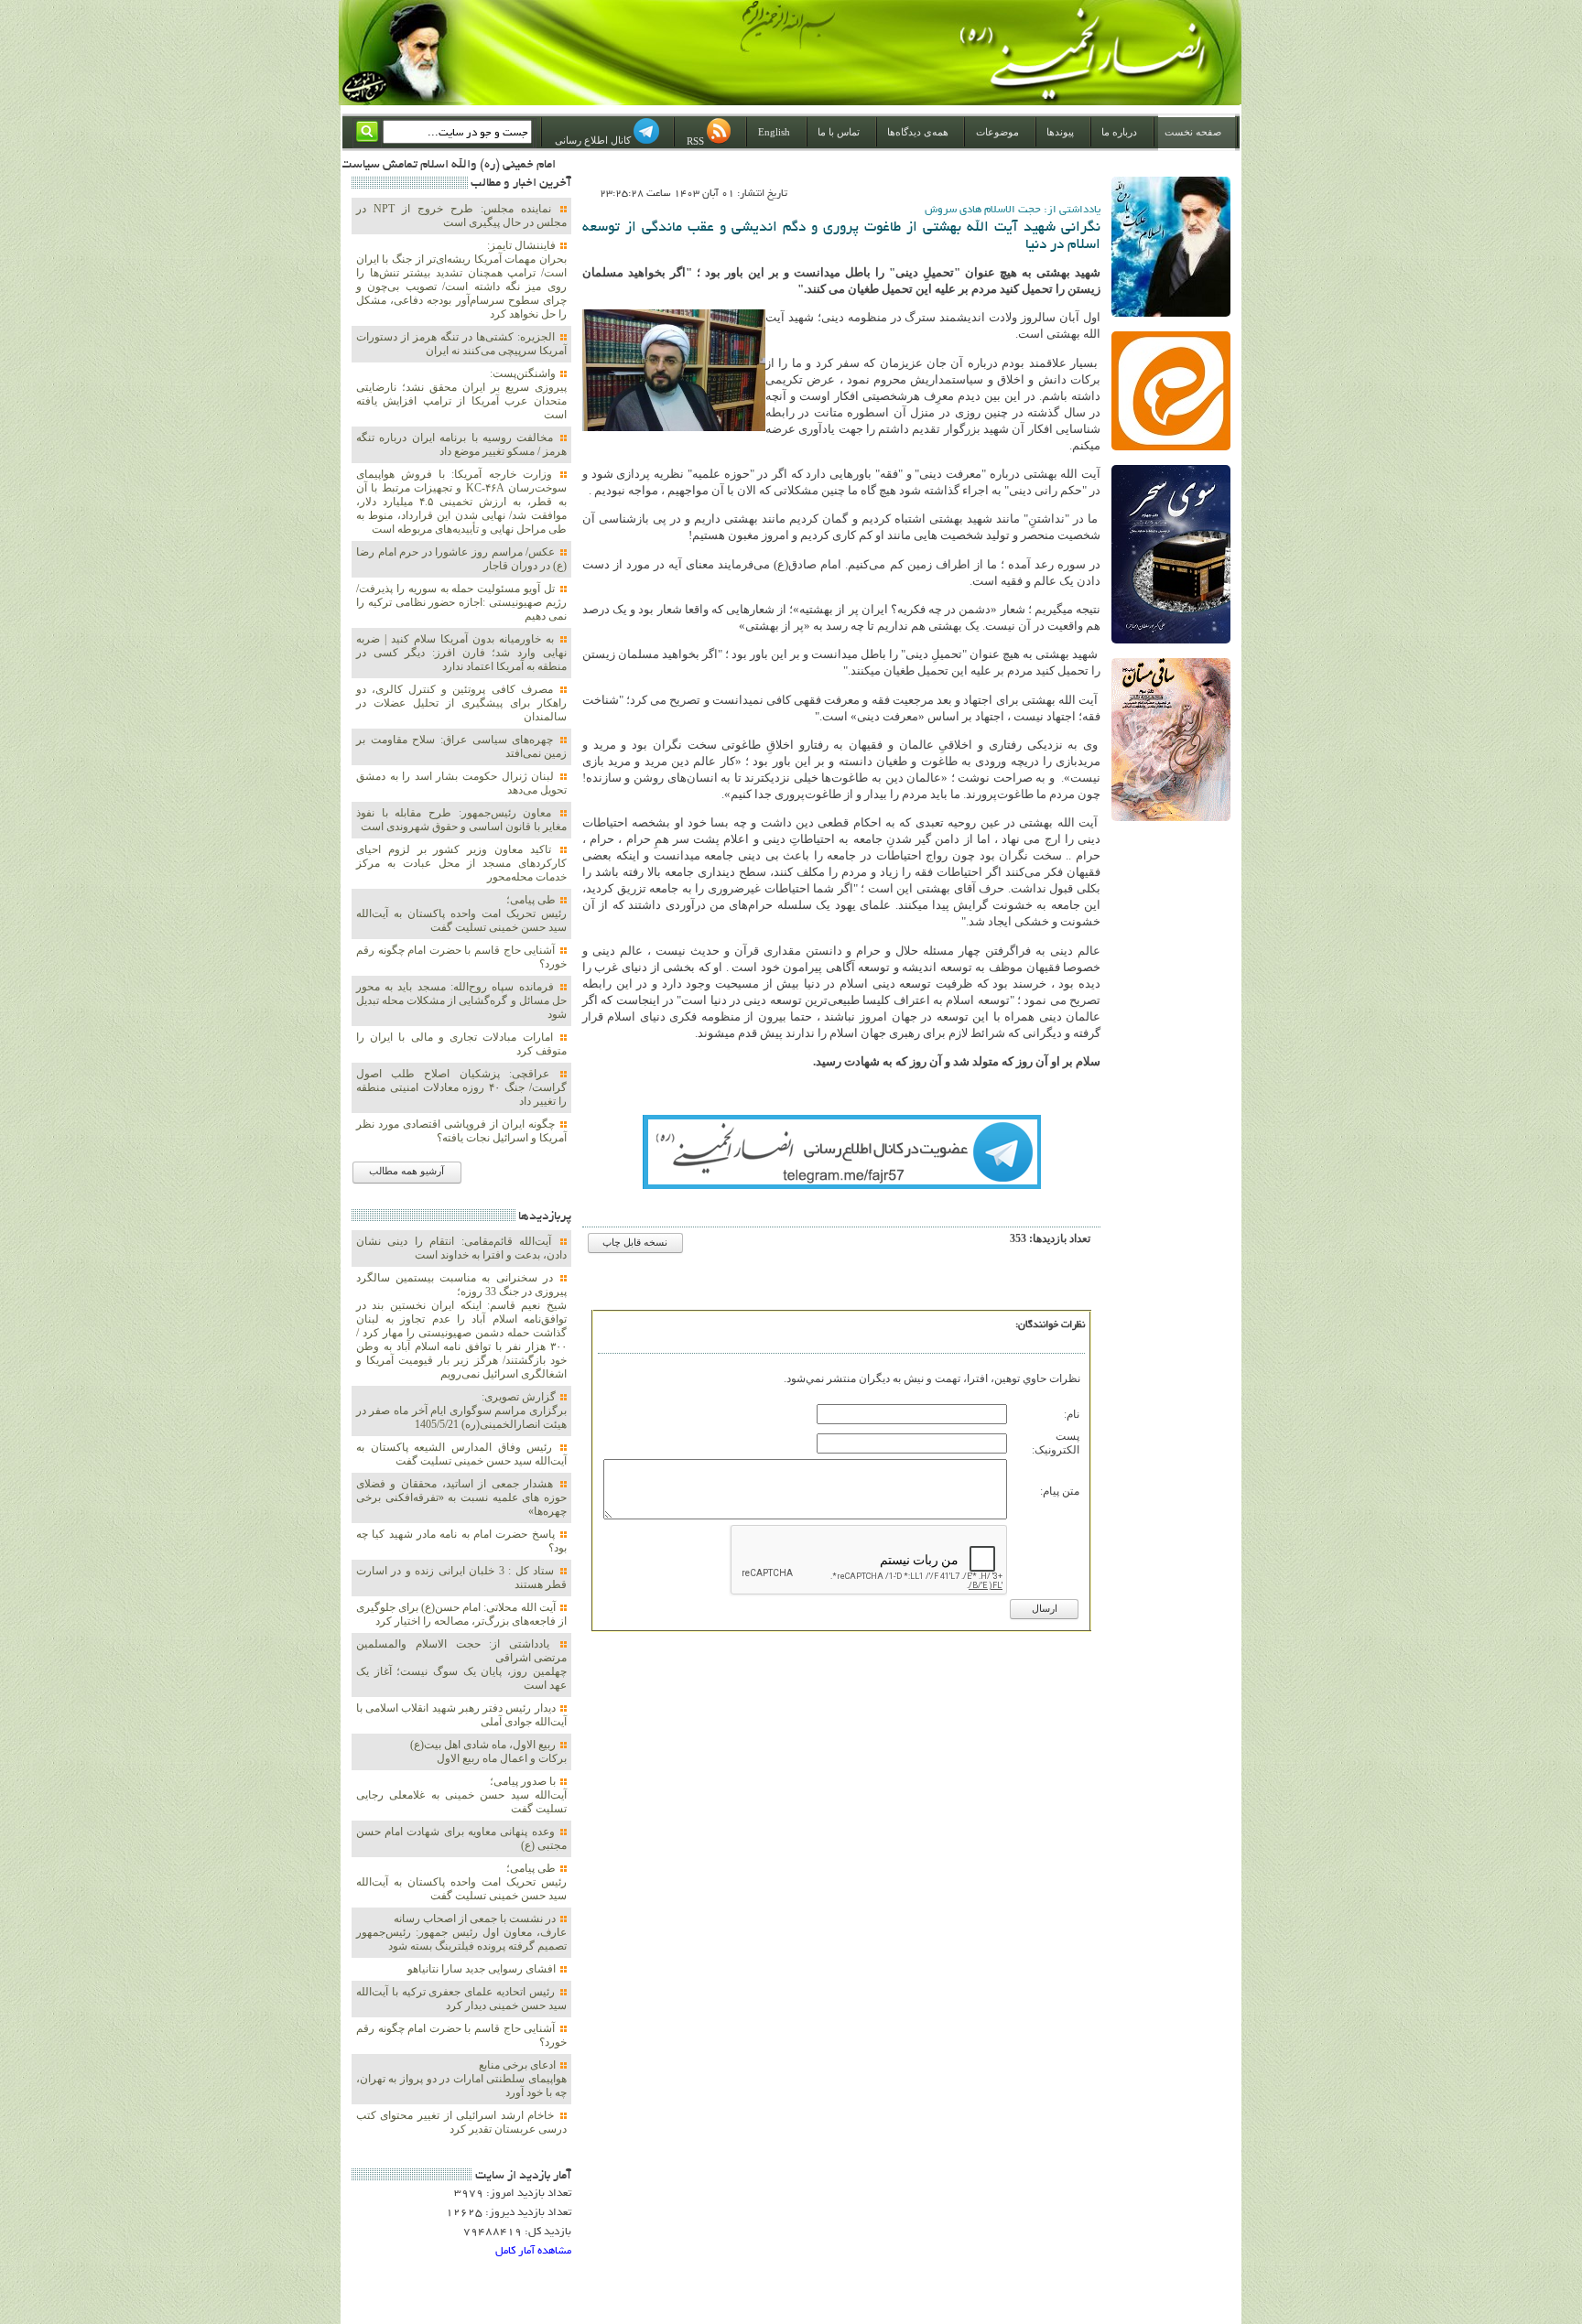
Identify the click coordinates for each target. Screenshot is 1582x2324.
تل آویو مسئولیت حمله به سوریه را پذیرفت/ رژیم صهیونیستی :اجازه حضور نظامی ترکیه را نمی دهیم (461, 602)
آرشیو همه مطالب (406, 1171)
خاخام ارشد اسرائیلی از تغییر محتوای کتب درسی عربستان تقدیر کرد (461, 2122)
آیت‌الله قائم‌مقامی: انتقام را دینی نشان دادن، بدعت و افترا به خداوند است (461, 1248)
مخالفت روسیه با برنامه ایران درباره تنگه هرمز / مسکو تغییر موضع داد (461, 444)
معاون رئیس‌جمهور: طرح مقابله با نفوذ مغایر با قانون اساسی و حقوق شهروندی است (461, 820)
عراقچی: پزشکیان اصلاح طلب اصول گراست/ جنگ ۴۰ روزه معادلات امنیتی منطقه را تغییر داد (461, 1087)
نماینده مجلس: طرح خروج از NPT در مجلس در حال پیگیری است (461, 216)
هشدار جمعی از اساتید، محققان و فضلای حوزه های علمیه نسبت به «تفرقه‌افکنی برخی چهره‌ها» (461, 1497)
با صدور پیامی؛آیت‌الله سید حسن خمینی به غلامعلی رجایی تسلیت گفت (461, 1795)
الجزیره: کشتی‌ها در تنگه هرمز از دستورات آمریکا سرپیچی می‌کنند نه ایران (461, 344)
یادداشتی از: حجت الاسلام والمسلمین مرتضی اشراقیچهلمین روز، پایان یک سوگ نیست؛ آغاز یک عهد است (461, 1665)
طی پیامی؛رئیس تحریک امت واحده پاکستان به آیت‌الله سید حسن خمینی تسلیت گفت (461, 913)
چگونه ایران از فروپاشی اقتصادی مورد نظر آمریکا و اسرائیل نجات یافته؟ (461, 1131)
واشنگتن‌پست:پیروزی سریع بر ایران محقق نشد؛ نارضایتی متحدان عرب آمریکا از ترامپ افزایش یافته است (461, 394)
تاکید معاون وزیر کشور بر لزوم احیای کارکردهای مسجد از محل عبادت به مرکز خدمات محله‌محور (461, 863)
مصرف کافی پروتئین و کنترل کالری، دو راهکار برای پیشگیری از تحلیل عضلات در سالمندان (461, 703)
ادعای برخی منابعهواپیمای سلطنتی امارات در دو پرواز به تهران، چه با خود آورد (461, 2079)
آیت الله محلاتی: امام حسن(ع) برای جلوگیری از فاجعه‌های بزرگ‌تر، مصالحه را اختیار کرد (461, 1614)
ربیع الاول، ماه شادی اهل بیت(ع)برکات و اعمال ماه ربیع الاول (488, 1751)
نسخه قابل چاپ (635, 1243)
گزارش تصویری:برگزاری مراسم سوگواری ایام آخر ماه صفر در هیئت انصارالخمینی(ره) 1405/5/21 (461, 1411)
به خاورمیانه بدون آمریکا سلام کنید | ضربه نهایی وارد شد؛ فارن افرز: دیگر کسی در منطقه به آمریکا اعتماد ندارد (461, 653)
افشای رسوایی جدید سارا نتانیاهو (483, 1969)
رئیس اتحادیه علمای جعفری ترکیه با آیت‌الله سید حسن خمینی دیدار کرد (461, 1999)
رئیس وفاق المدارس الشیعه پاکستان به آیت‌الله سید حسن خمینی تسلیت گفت (461, 1454)
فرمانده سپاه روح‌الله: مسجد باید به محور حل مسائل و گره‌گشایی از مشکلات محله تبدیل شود (461, 1000)
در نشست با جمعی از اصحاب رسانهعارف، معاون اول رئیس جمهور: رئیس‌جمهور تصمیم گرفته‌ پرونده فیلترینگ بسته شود (461, 1932)
